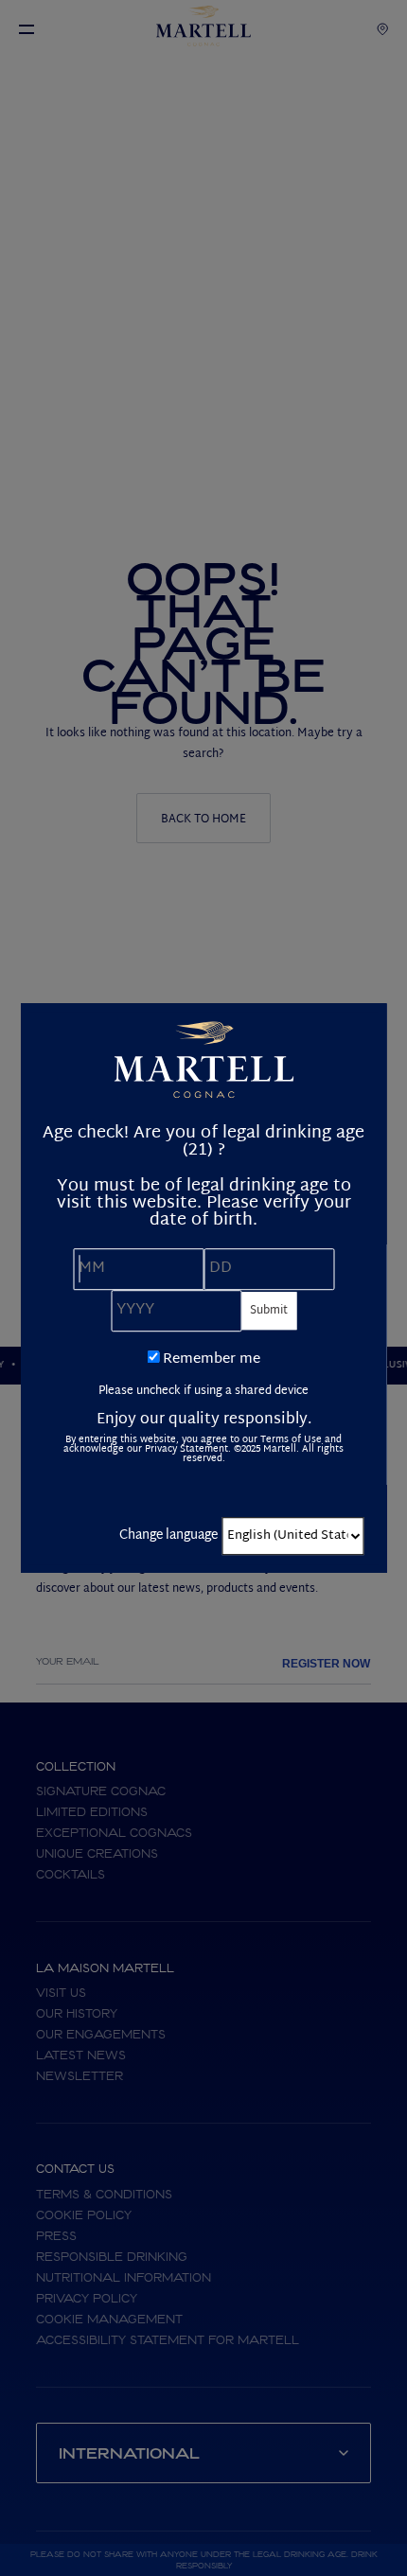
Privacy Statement (186, 1449)
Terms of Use (291, 1440)
